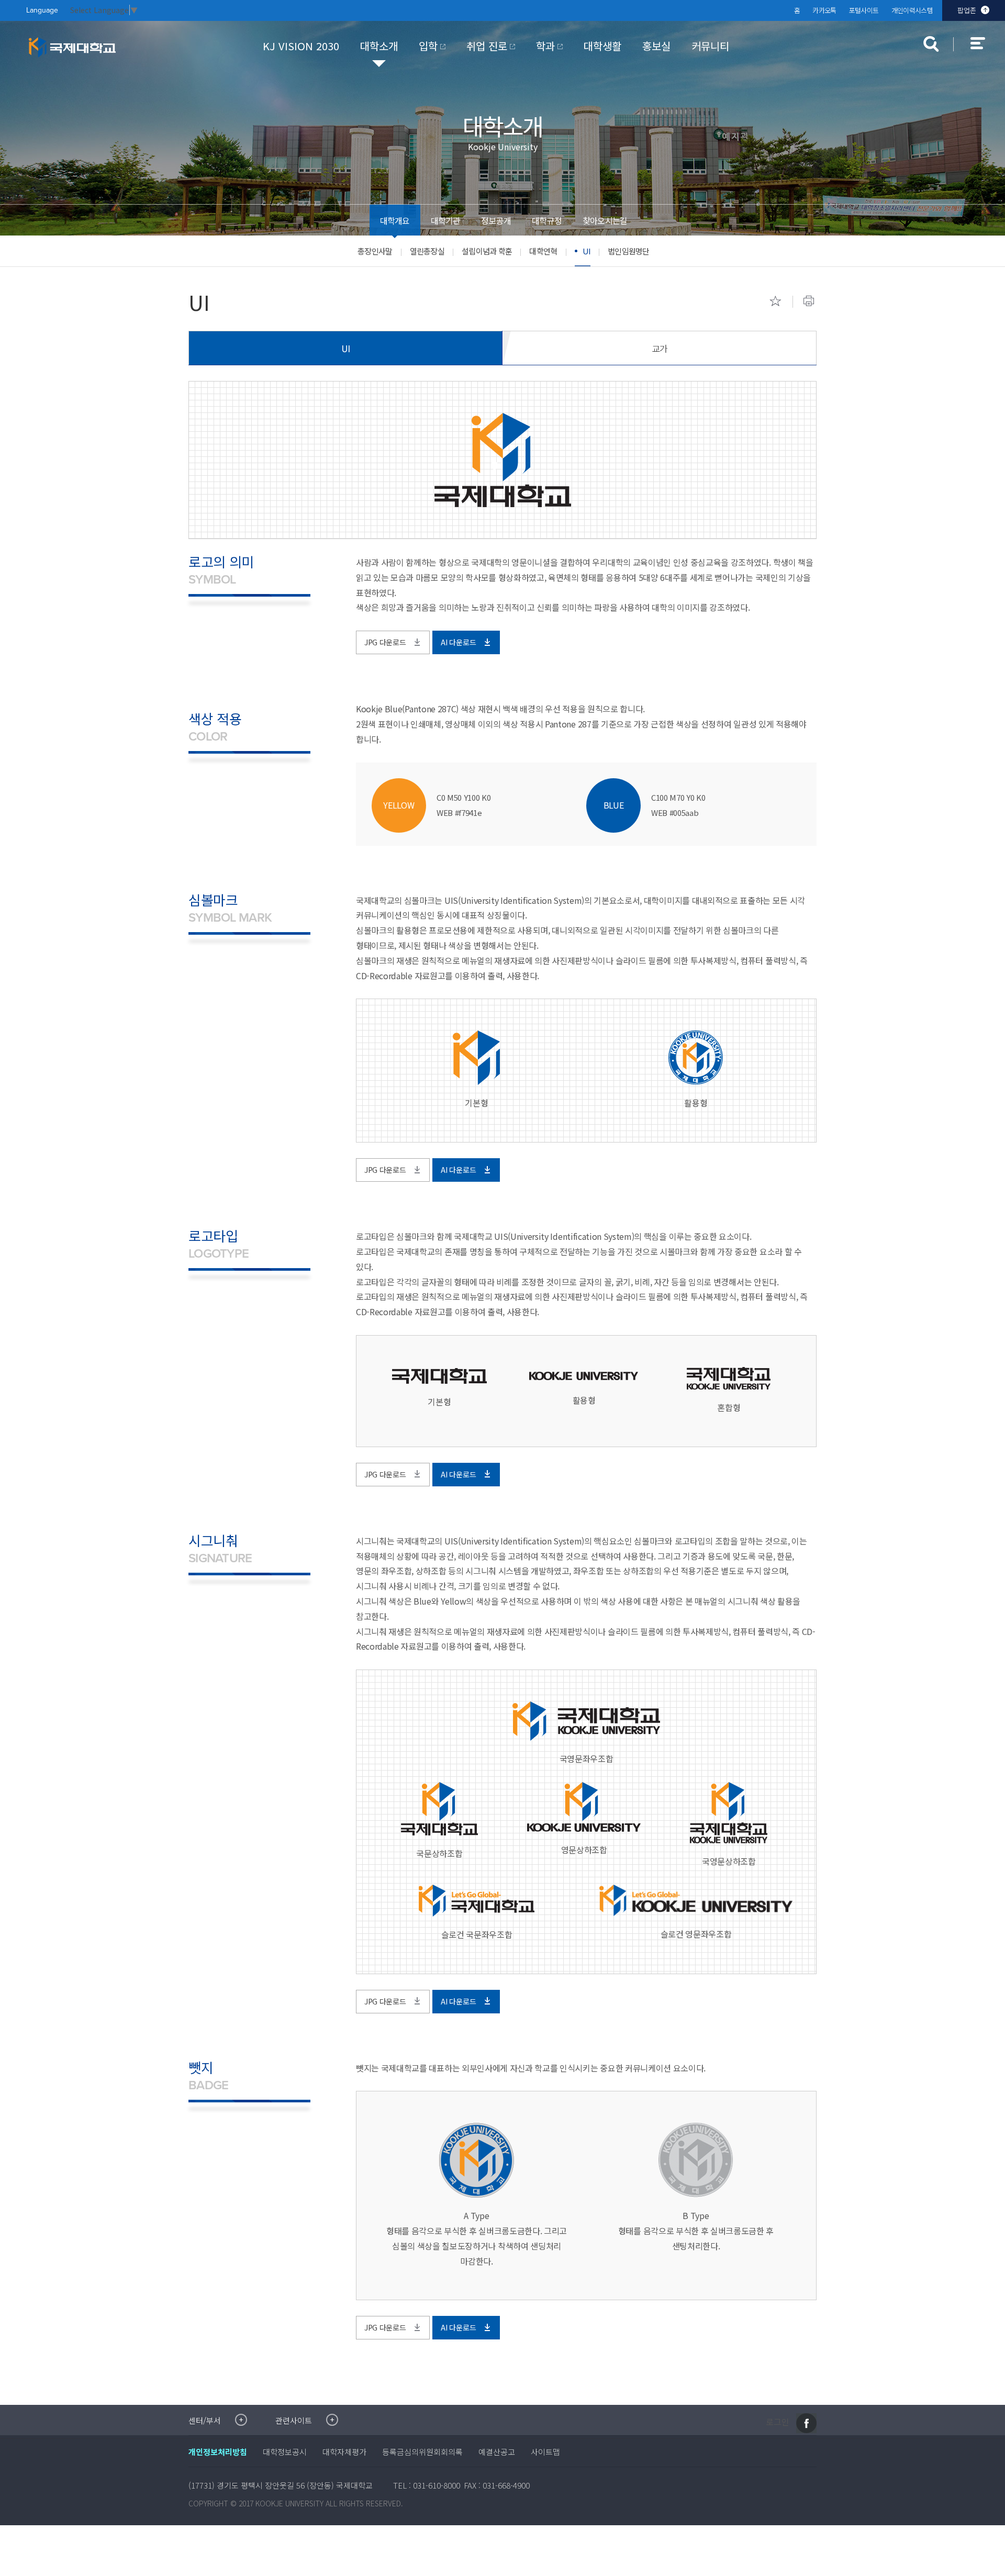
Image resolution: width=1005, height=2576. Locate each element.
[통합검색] (931, 44)
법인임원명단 (629, 251)
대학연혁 (543, 251)
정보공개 (496, 220)
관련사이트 (294, 2420)
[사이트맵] (984, 50)
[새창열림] (806, 2423)
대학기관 (446, 220)
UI (587, 251)
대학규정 (547, 220)
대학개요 (395, 220)
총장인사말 (375, 251)
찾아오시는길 (605, 220)
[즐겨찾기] (775, 301)
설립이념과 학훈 (487, 251)
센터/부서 (205, 2420)
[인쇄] (809, 301)
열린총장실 (427, 251)
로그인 (778, 2422)
